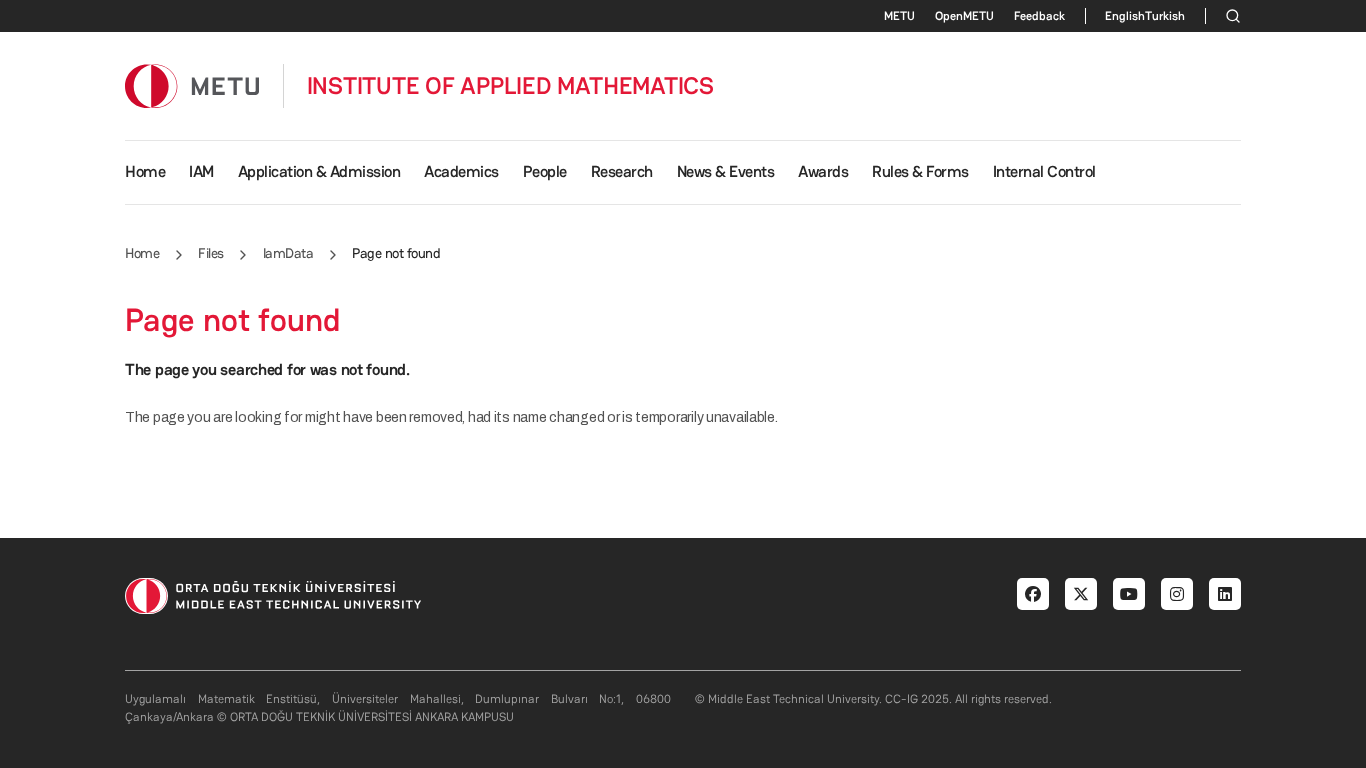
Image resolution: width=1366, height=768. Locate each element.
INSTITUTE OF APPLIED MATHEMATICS (510, 86)
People (545, 171)
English (1125, 16)
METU (899, 16)
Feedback (1039, 16)
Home (145, 171)
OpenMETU (964, 16)
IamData (288, 253)
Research (622, 171)
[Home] (192, 85)
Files (211, 253)
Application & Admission (319, 171)
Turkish (1165, 16)
